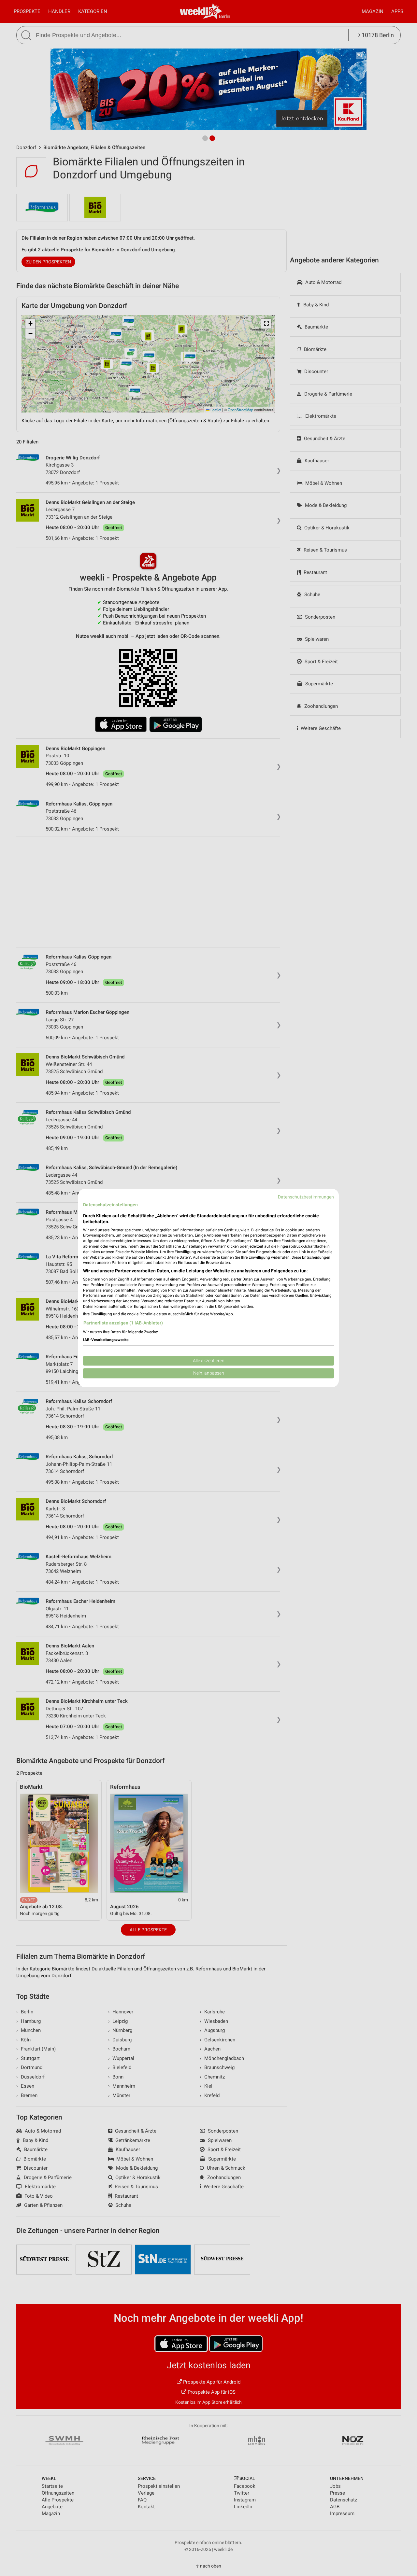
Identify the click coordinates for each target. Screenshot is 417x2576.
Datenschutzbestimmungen (306, 1197)
